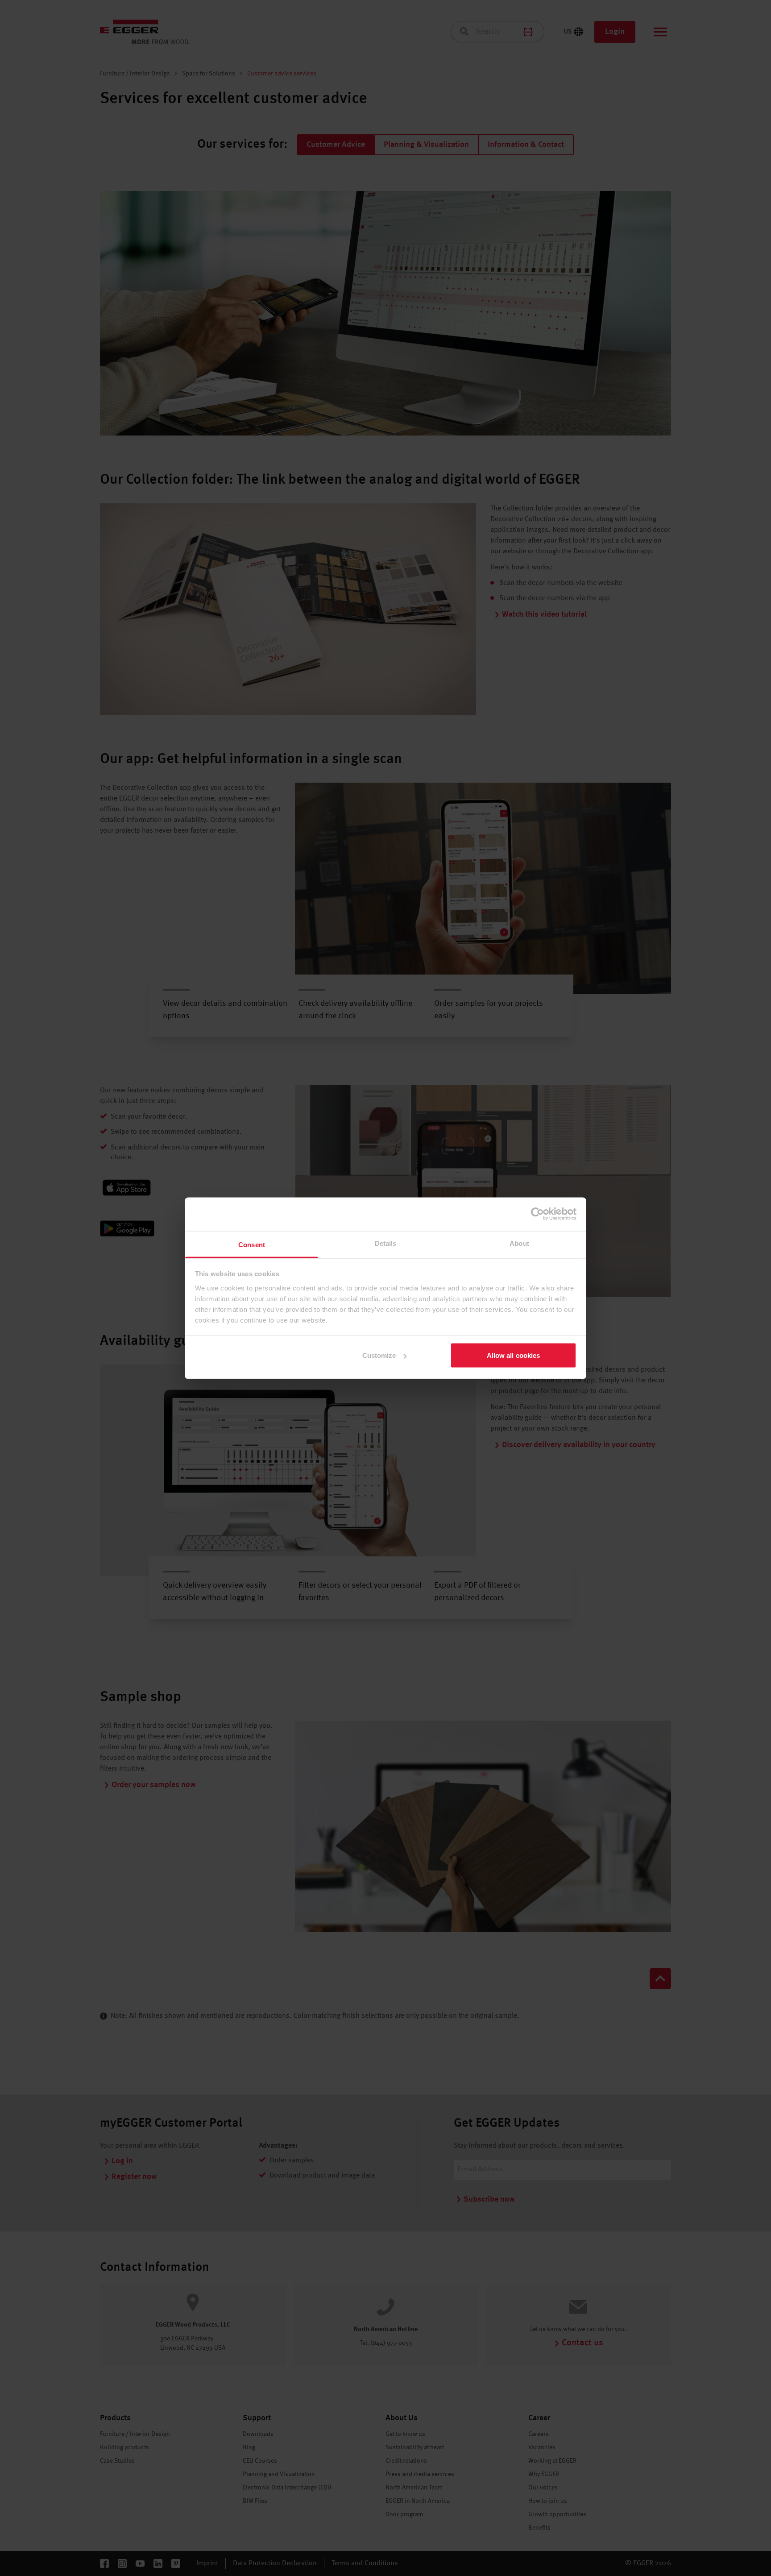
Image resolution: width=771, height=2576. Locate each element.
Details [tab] (386, 1243)
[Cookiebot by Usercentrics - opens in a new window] (537, 1214)
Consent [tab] (252, 1244)
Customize (379, 1355)
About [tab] (519, 1243)
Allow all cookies (514, 1355)
